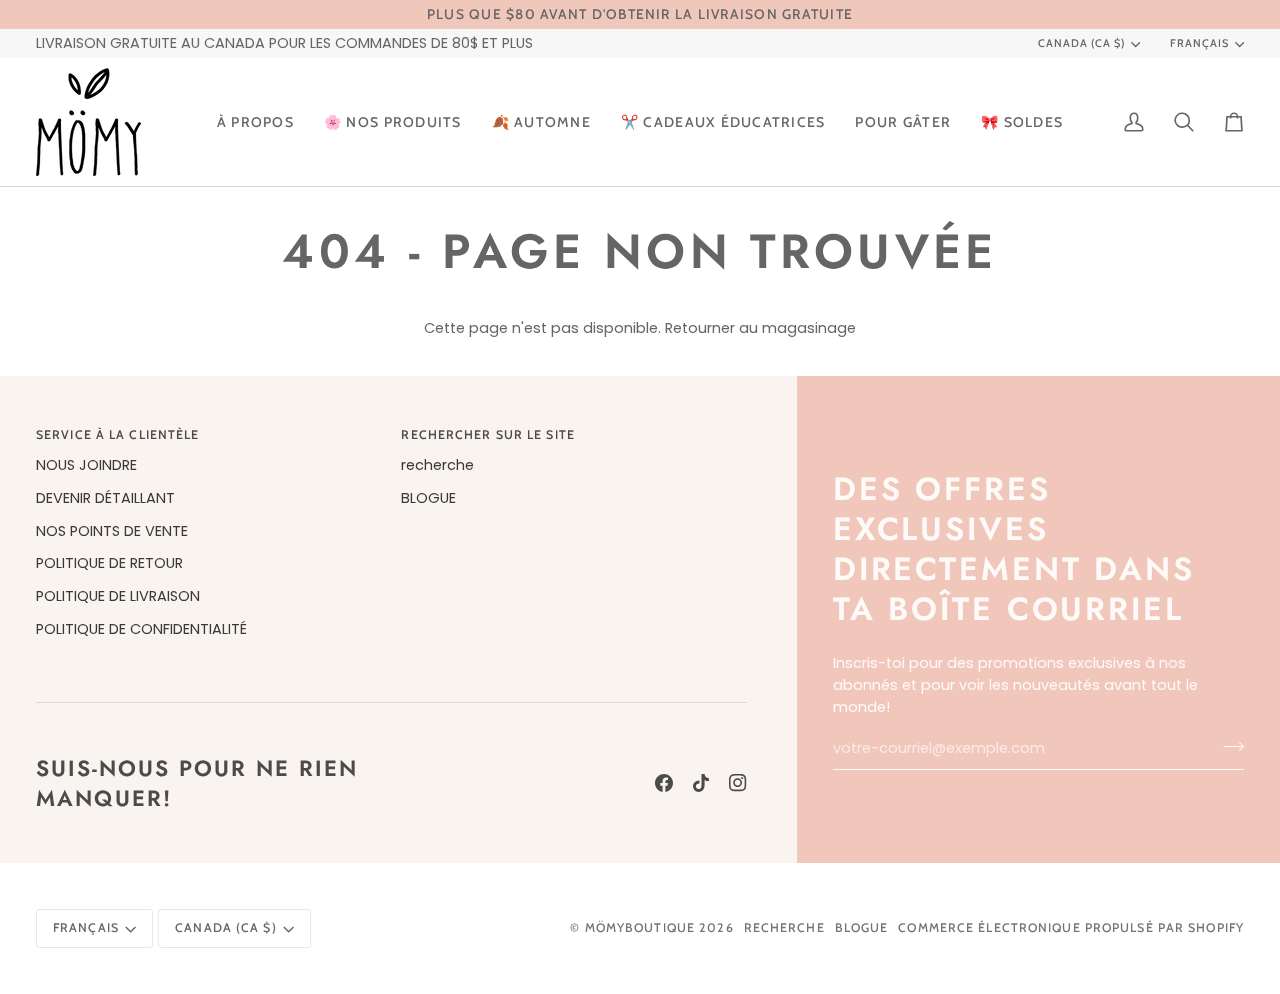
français (1199, 43)
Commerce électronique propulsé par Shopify (1071, 927)
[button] (393, 122)
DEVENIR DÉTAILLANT (105, 498)
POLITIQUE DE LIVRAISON (118, 596)
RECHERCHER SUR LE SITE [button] (487, 434)
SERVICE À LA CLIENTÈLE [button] (117, 434)
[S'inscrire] (1227, 746)
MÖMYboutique (640, 927)
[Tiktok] (701, 783)
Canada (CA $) (1081, 43)
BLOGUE (428, 498)
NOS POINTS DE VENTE (112, 531)
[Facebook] (664, 783)
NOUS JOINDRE (86, 465)
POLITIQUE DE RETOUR (109, 563)
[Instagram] (738, 783)
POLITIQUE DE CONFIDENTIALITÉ (141, 629)
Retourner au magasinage (760, 328)
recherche (437, 465)
